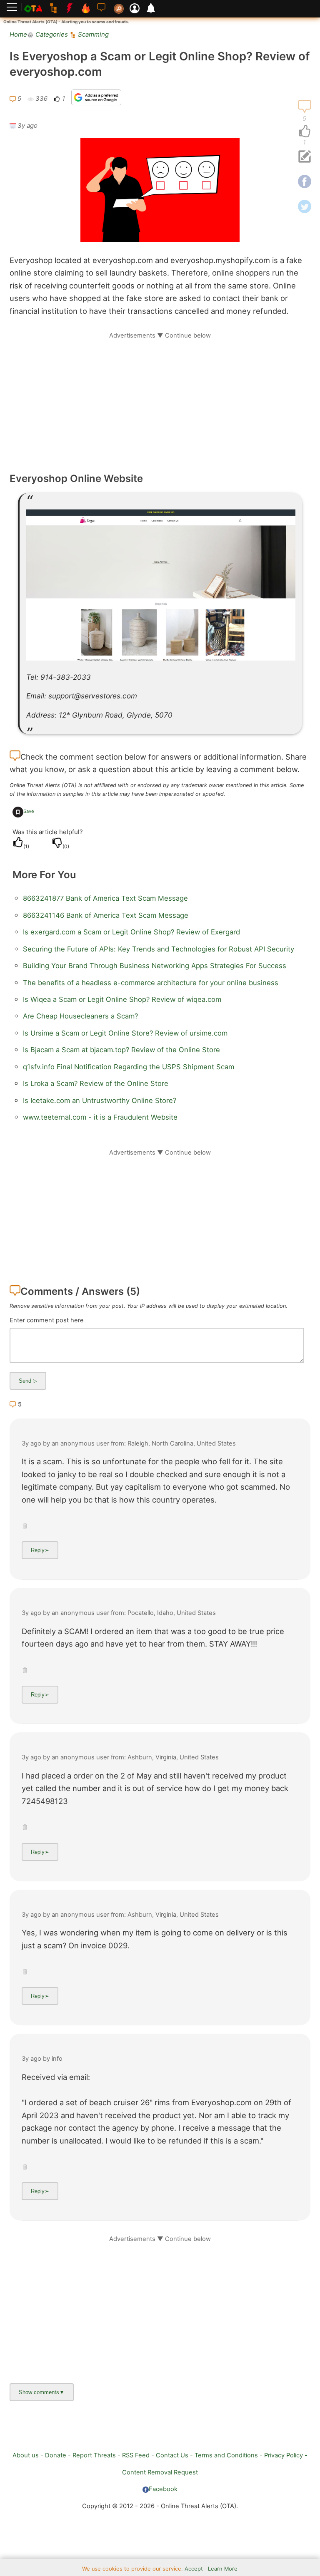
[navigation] (305, 132)
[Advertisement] (160, 398)
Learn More (223, 2569)
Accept (194, 2569)
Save (29, 811)
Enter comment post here (47, 1320)
